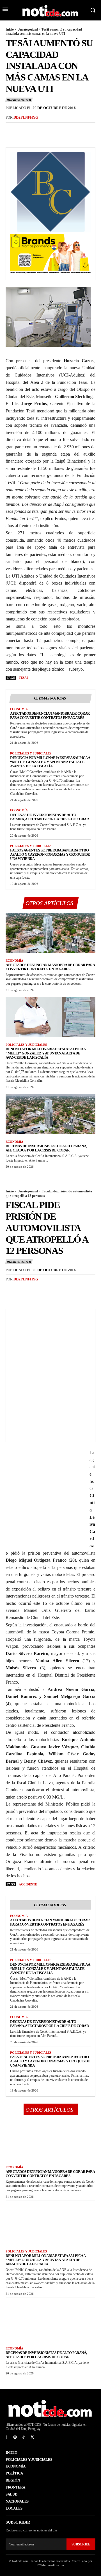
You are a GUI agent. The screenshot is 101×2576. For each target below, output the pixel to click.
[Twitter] (24, 129)
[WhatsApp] (50, 129)
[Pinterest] (37, 129)
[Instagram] (15, 2437)
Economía (19, 709)
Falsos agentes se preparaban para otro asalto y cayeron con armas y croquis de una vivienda (50, 854)
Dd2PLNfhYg (26, 117)
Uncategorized (28, 29)
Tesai (23, 678)
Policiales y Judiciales (31, 753)
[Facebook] (11, 129)
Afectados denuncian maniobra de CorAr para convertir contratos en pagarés (50, 715)
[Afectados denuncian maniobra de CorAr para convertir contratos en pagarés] (50, 933)
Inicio (10, 29)
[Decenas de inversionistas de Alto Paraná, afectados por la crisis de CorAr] (50, 1114)
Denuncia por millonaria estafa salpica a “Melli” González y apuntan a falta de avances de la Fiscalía (50, 762)
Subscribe (81, 2544)
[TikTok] (24, 2437)
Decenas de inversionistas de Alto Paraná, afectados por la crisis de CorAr (49, 817)
